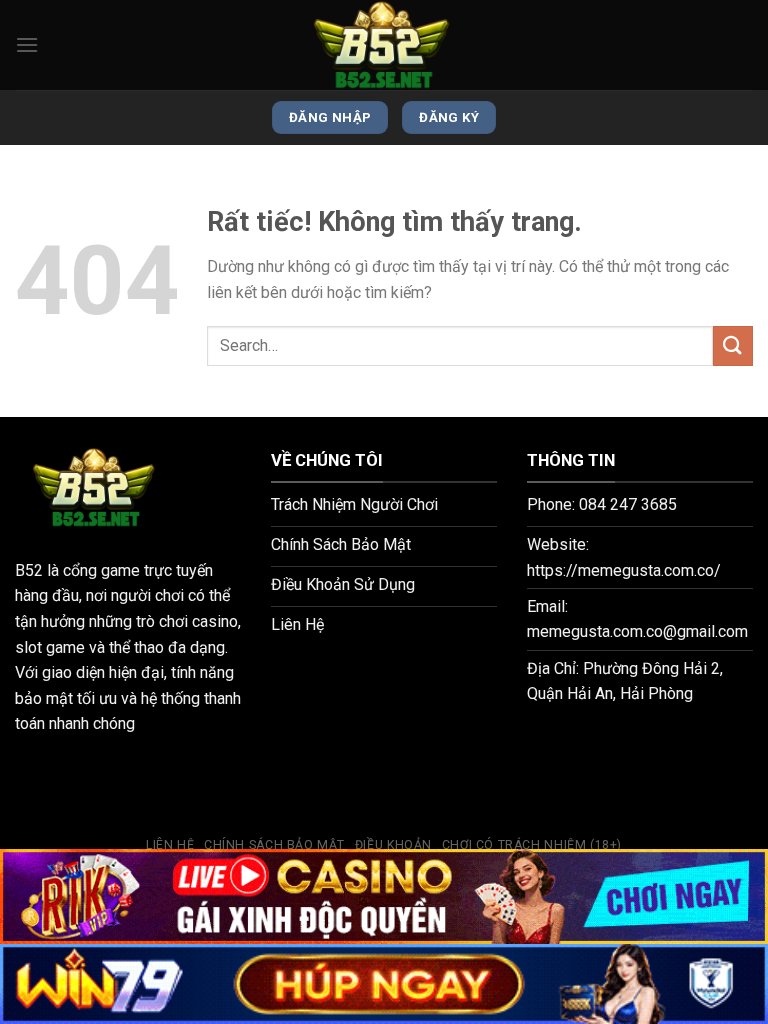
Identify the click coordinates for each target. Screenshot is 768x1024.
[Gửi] (733, 345)
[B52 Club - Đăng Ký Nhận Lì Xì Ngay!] (384, 45)
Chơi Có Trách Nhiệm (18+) (532, 845)
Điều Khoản (393, 845)
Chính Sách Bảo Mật (274, 845)
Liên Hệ (170, 845)
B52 (29, 570)
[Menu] (27, 44)
